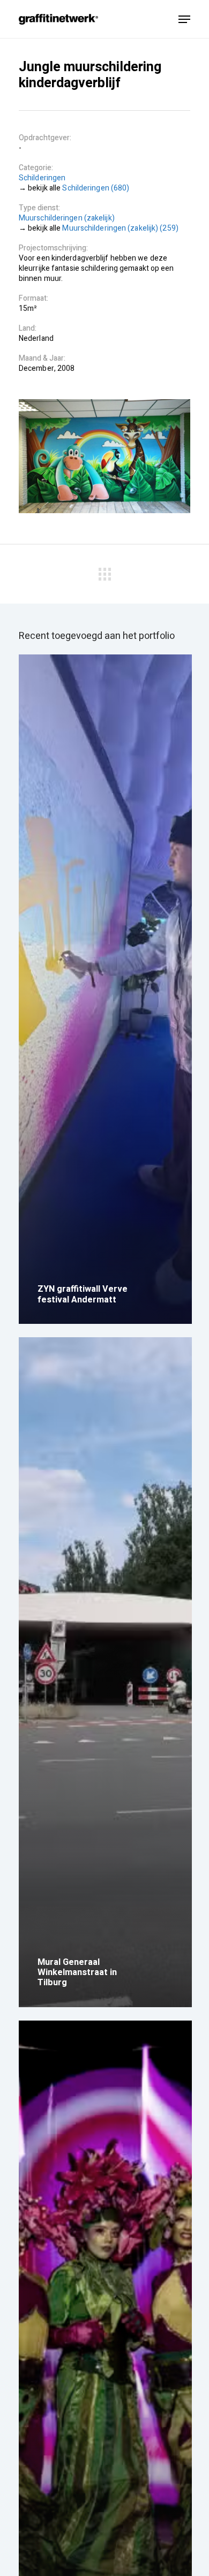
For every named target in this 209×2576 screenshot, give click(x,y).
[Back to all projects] (104, 572)
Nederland (36, 338)
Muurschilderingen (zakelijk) (67, 218)
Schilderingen (42, 178)
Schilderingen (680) (96, 188)
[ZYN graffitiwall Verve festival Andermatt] (105, 989)
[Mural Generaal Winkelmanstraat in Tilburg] (105, 1672)
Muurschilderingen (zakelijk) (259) (120, 228)
